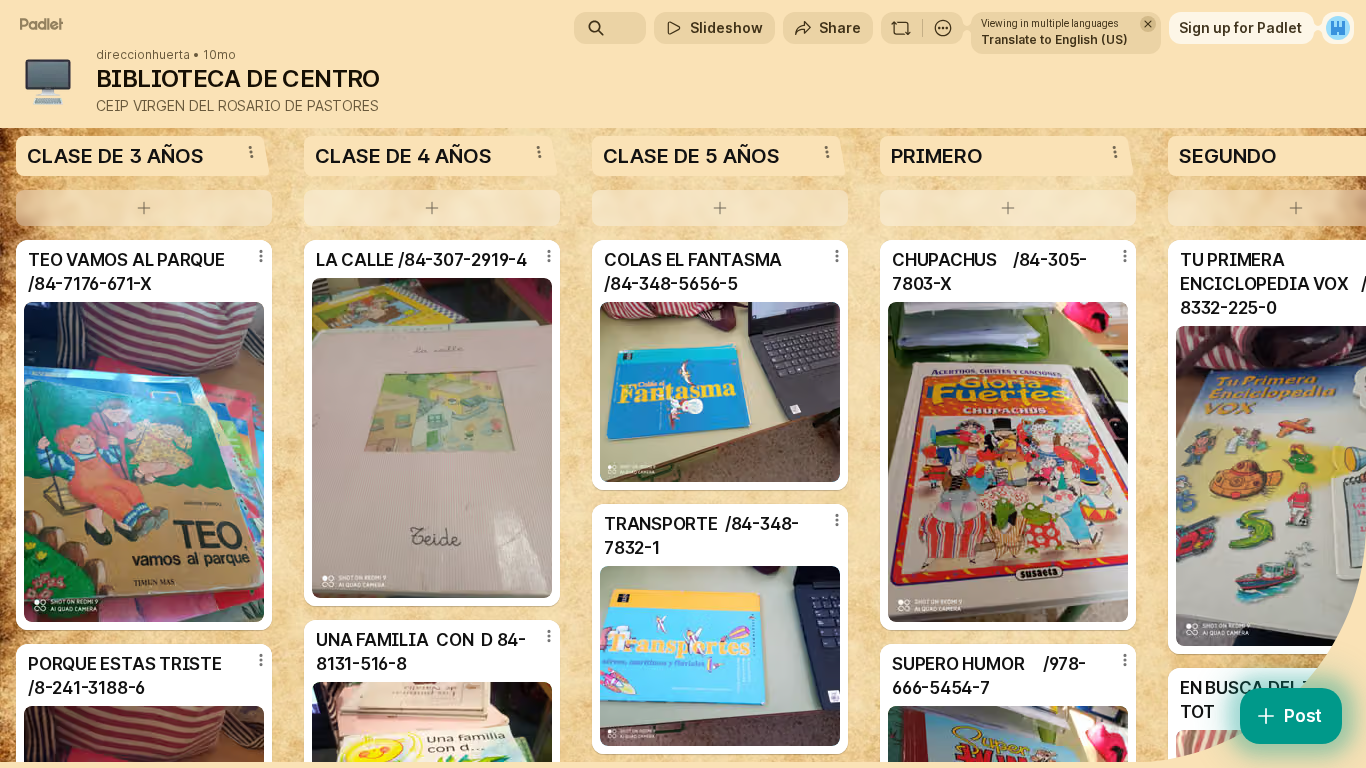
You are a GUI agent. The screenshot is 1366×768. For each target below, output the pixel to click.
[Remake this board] (901, 28)
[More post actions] (261, 256)
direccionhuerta (143, 55)
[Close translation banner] (1148, 24)
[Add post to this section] (144, 208)
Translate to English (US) (1054, 39)
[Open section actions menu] (251, 152)
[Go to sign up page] (1338, 28)
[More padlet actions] (943, 28)
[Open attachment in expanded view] (144, 462)
